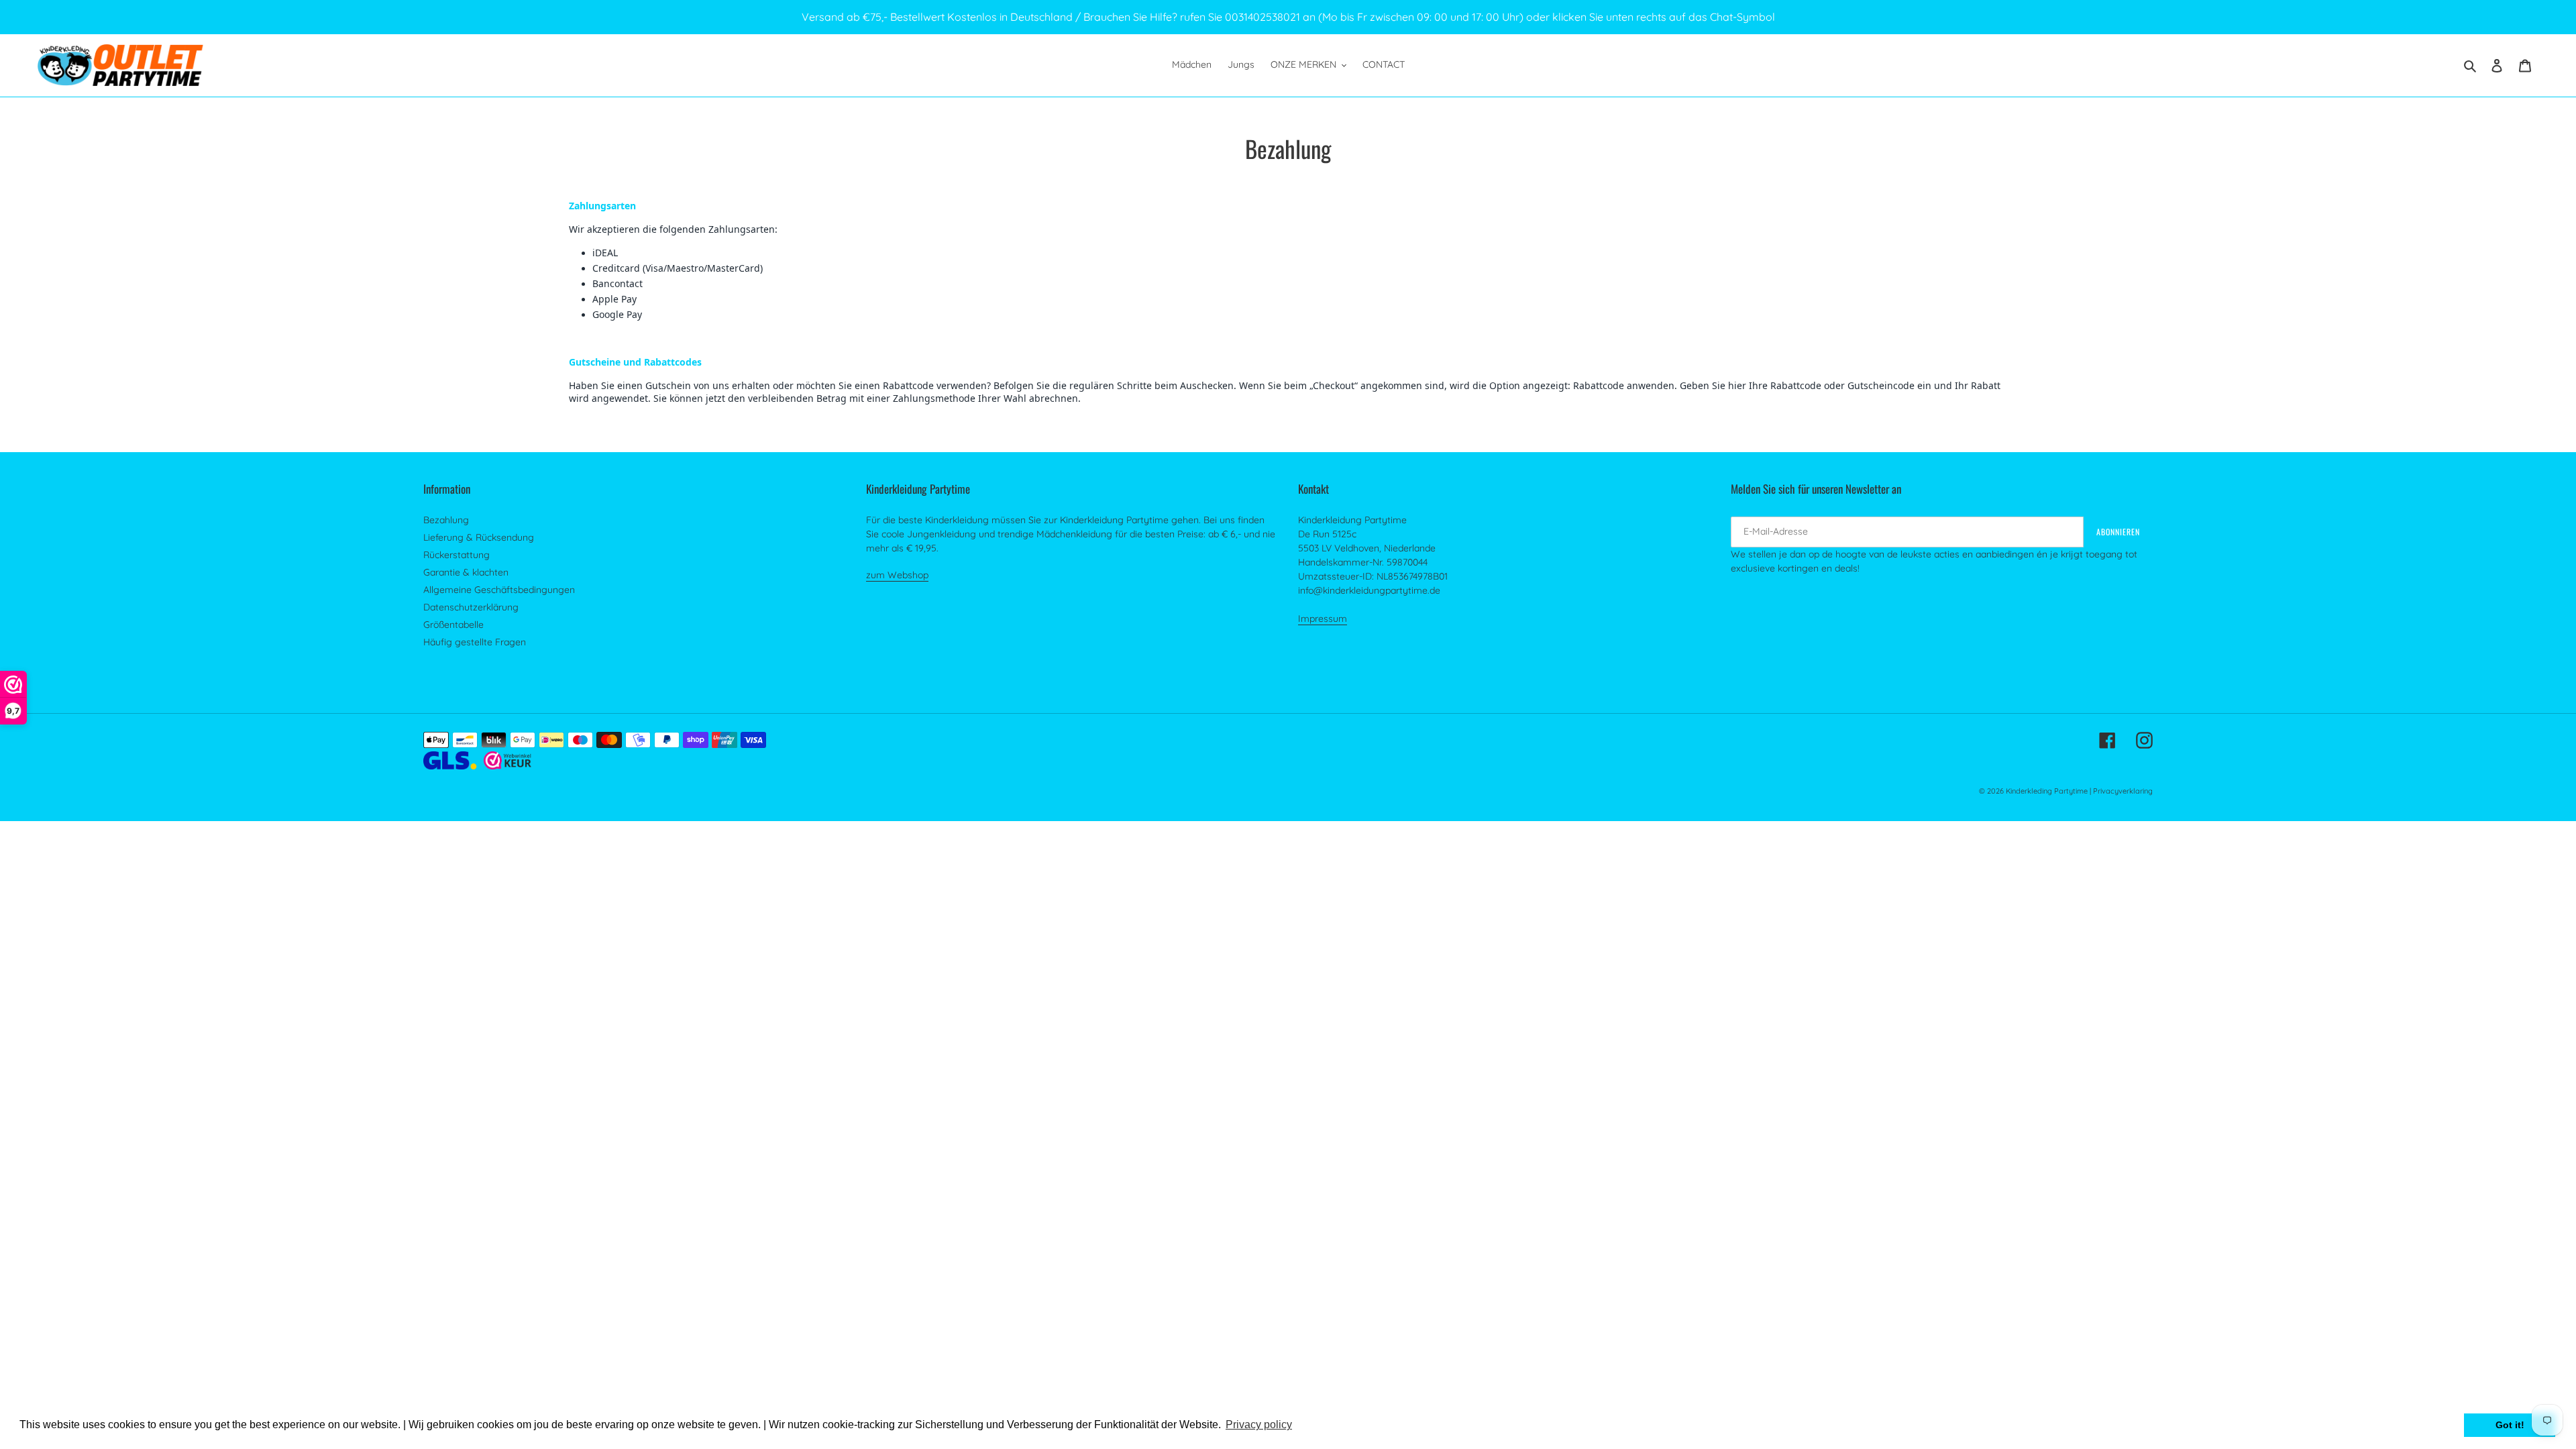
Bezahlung (446, 520)
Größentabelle (453, 625)
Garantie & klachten (466, 572)
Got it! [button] (2510, 1425)
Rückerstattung (457, 555)
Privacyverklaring (2123, 791)
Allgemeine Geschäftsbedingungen (499, 590)
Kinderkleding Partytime (2047, 791)
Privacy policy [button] (1259, 1425)
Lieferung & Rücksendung (479, 537)
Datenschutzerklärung (471, 607)
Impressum (1323, 619)
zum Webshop (897, 575)
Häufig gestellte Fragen (475, 642)
